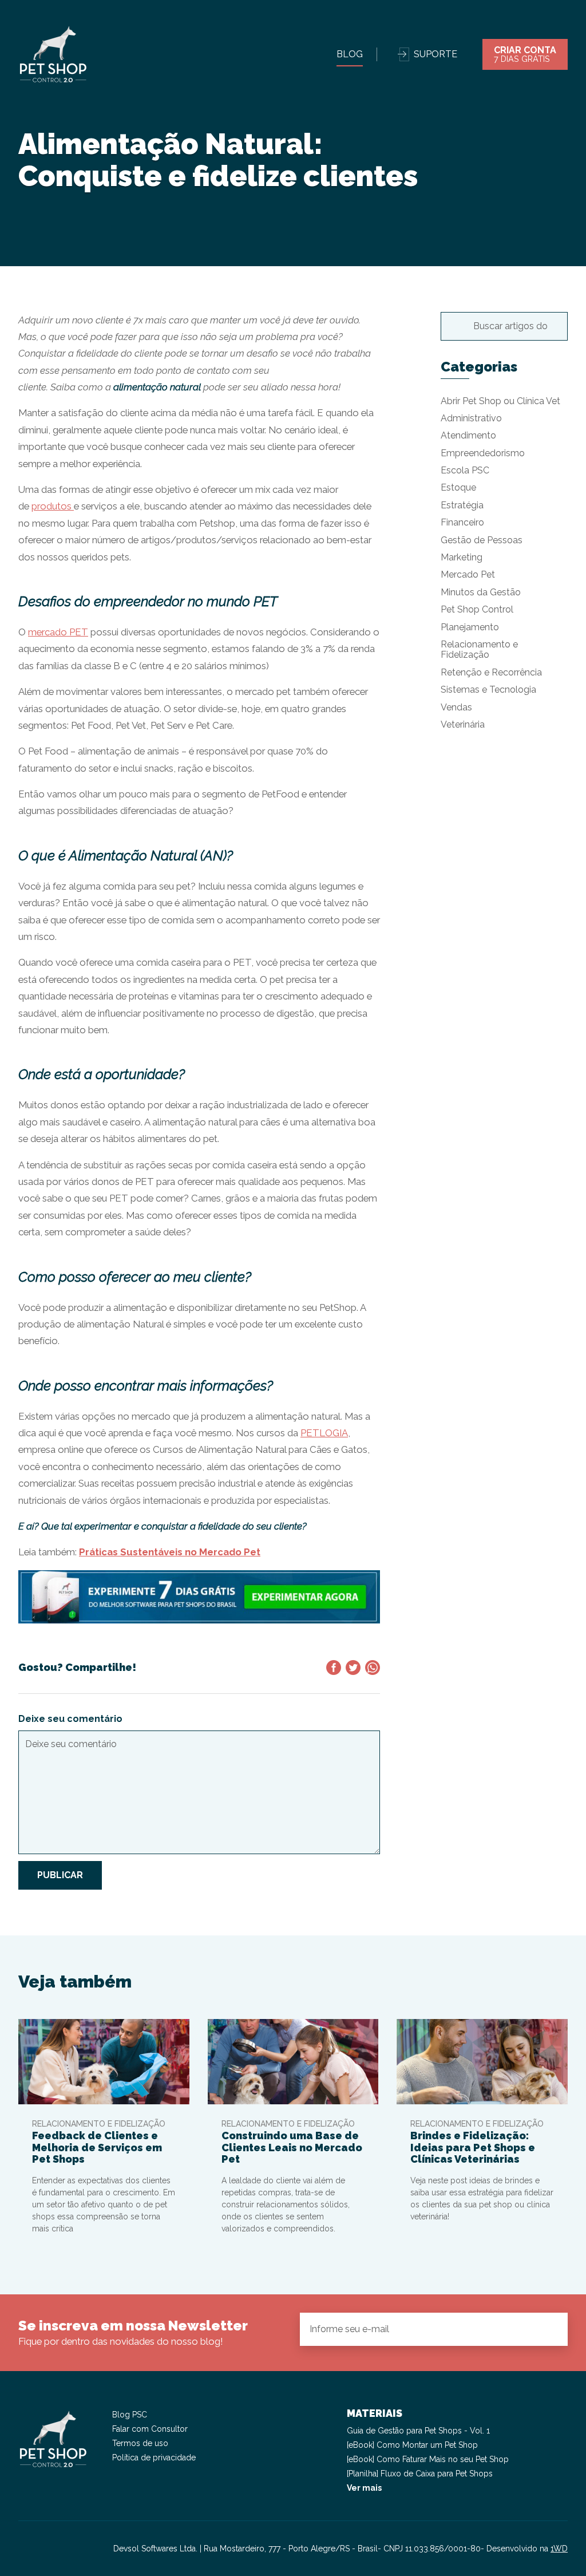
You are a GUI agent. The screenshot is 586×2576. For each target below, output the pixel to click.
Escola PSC (465, 470)
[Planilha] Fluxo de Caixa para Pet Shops (420, 2474)
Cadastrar (549, 2329)
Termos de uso (140, 2443)
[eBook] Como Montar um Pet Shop (412, 2445)
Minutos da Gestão (481, 592)
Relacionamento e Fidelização (479, 649)
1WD (559, 2549)
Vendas (456, 707)
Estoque (458, 487)
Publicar (60, 1875)
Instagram (27, 2549)
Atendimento (468, 435)
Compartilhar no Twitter (353, 1668)
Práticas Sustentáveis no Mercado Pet (170, 1552)
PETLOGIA (324, 1433)
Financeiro (462, 522)
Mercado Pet (468, 574)
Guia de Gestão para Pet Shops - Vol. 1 (418, 2431)
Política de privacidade (154, 2458)
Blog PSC (130, 2415)
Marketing (462, 557)
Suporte (435, 54)
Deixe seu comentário (70, 1719)
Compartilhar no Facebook (334, 1668)
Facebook (48, 2549)
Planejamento (470, 627)
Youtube (69, 2549)
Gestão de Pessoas (482, 540)
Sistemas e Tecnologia (488, 690)
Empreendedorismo (483, 453)
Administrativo (471, 418)
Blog (350, 54)
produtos (53, 506)
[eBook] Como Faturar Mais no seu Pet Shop (428, 2459)
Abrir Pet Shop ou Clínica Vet (500, 401)
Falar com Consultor (150, 2429)
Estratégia (462, 505)
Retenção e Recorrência (491, 672)
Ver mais (364, 2488)
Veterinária (463, 724)
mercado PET (58, 632)
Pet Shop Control (477, 609)
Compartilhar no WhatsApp (373, 1668)
